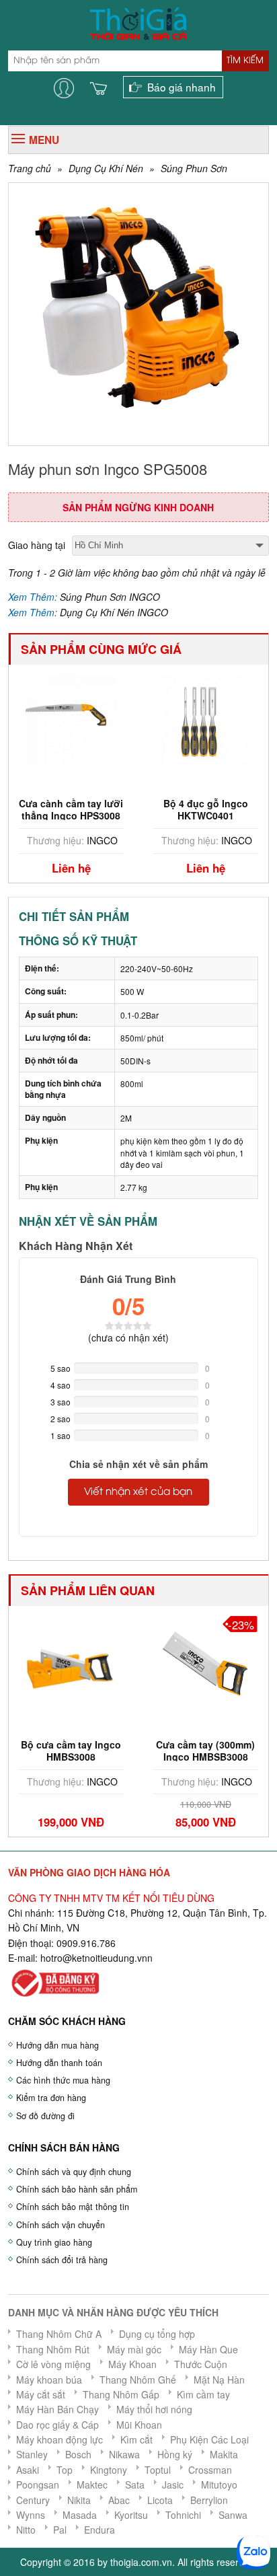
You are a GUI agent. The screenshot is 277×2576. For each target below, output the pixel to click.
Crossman (210, 2470)
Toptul (158, 2470)
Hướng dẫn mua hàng (57, 2045)
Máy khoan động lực (60, 2439)
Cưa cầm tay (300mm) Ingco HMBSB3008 (114, 1751)
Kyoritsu (131, 2515)
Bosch (78, 2454)
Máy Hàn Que (208, 2349)
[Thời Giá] (138, 22)
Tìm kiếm (245, 61)
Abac (119, 2500)
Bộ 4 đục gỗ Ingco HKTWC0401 (108, 809)
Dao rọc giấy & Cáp (57, 2425)
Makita (224, 2454)
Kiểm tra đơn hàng (51, 2098)
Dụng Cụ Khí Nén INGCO (114, 612)
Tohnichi (183, 2515)
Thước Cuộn (201, 2364)
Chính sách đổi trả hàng (62, 2260)
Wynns (31, 2515)
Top (65, 2470)
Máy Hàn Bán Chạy (57, 2409)
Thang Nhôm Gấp (121, 2394)
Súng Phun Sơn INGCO (110, 597)
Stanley (32, 2454)
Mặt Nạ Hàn (219, 2380)
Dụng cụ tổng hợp (157, 2334)
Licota (160, 2500)
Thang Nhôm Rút (53, 2349)
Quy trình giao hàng (54, 2242)
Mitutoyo (219, 2485)
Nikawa (124, 2454)
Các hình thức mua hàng (63, 2080)
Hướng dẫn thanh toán (59, 2063)
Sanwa (233, 2515)
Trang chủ (30, 168)
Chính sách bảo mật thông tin (73, 2207)
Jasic (173, 2485)
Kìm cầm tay (203, 2394)
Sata (135, 2485)
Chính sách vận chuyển (61, 2225)
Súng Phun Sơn (194, 168)
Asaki (28, 2470)
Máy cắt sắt (41, 2394)
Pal (60, 2530)
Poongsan (38, 2485)
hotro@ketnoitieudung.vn (94, 1958)
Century (33, 2500)
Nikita (79, 2500)
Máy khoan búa (49, 2380)
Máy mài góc (134, 2349)
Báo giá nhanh (182, 87)
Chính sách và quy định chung (74, 2172)
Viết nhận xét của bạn (138, 1492)
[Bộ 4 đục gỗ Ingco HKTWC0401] (108, 719)
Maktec (92, 2485)
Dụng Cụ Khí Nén (106, 168)
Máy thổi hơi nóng (154, 2409)
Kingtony (109, 2470)
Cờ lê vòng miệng (53, 2364)
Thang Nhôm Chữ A (59, 2334)
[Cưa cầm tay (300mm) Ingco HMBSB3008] (114, 1660)
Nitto (26, 2530)
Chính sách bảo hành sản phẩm (77, 2189)
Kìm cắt (136, 2439)
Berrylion (209, 2500)
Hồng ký (175, 2454)
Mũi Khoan (139, 2425)
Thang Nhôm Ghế (138, 2380)
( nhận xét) (128, 1337)
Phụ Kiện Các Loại (209, 2439)
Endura (100, 2530)
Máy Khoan (132, 2364)
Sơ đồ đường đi (45, 2116)
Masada (80, 2515)
